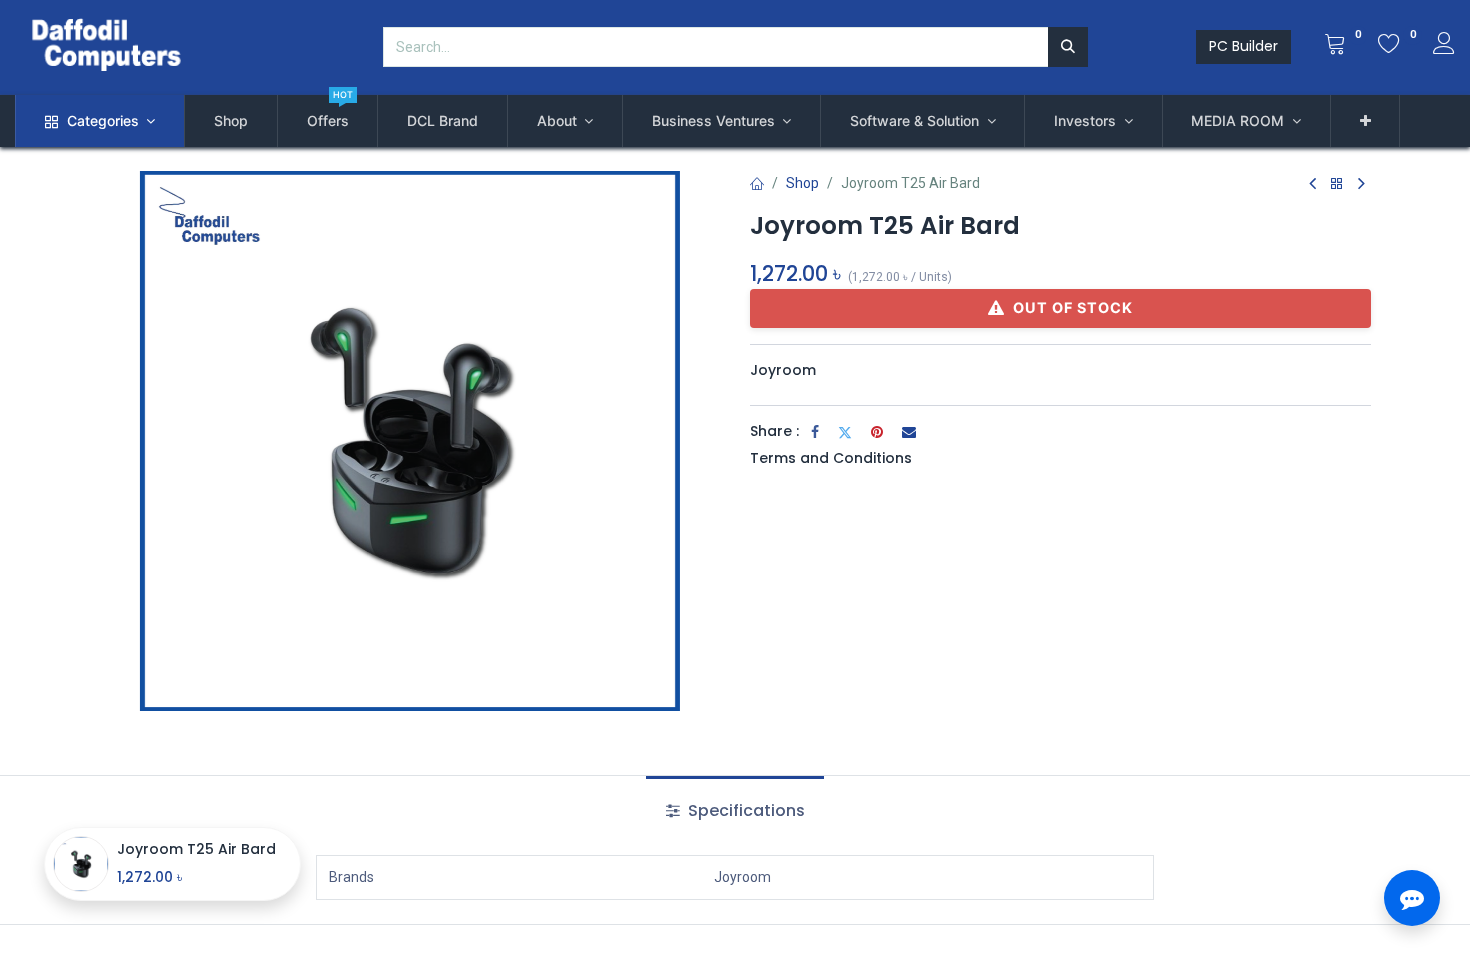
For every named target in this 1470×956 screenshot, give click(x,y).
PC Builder (1243, 46)
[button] (1365, 121)
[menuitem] (231, 121)
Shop (802, 183)
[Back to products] (1337, 184)
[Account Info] (1444, 46)
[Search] (1068, 47)
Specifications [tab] (744, 810)
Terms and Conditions (831, 458)
